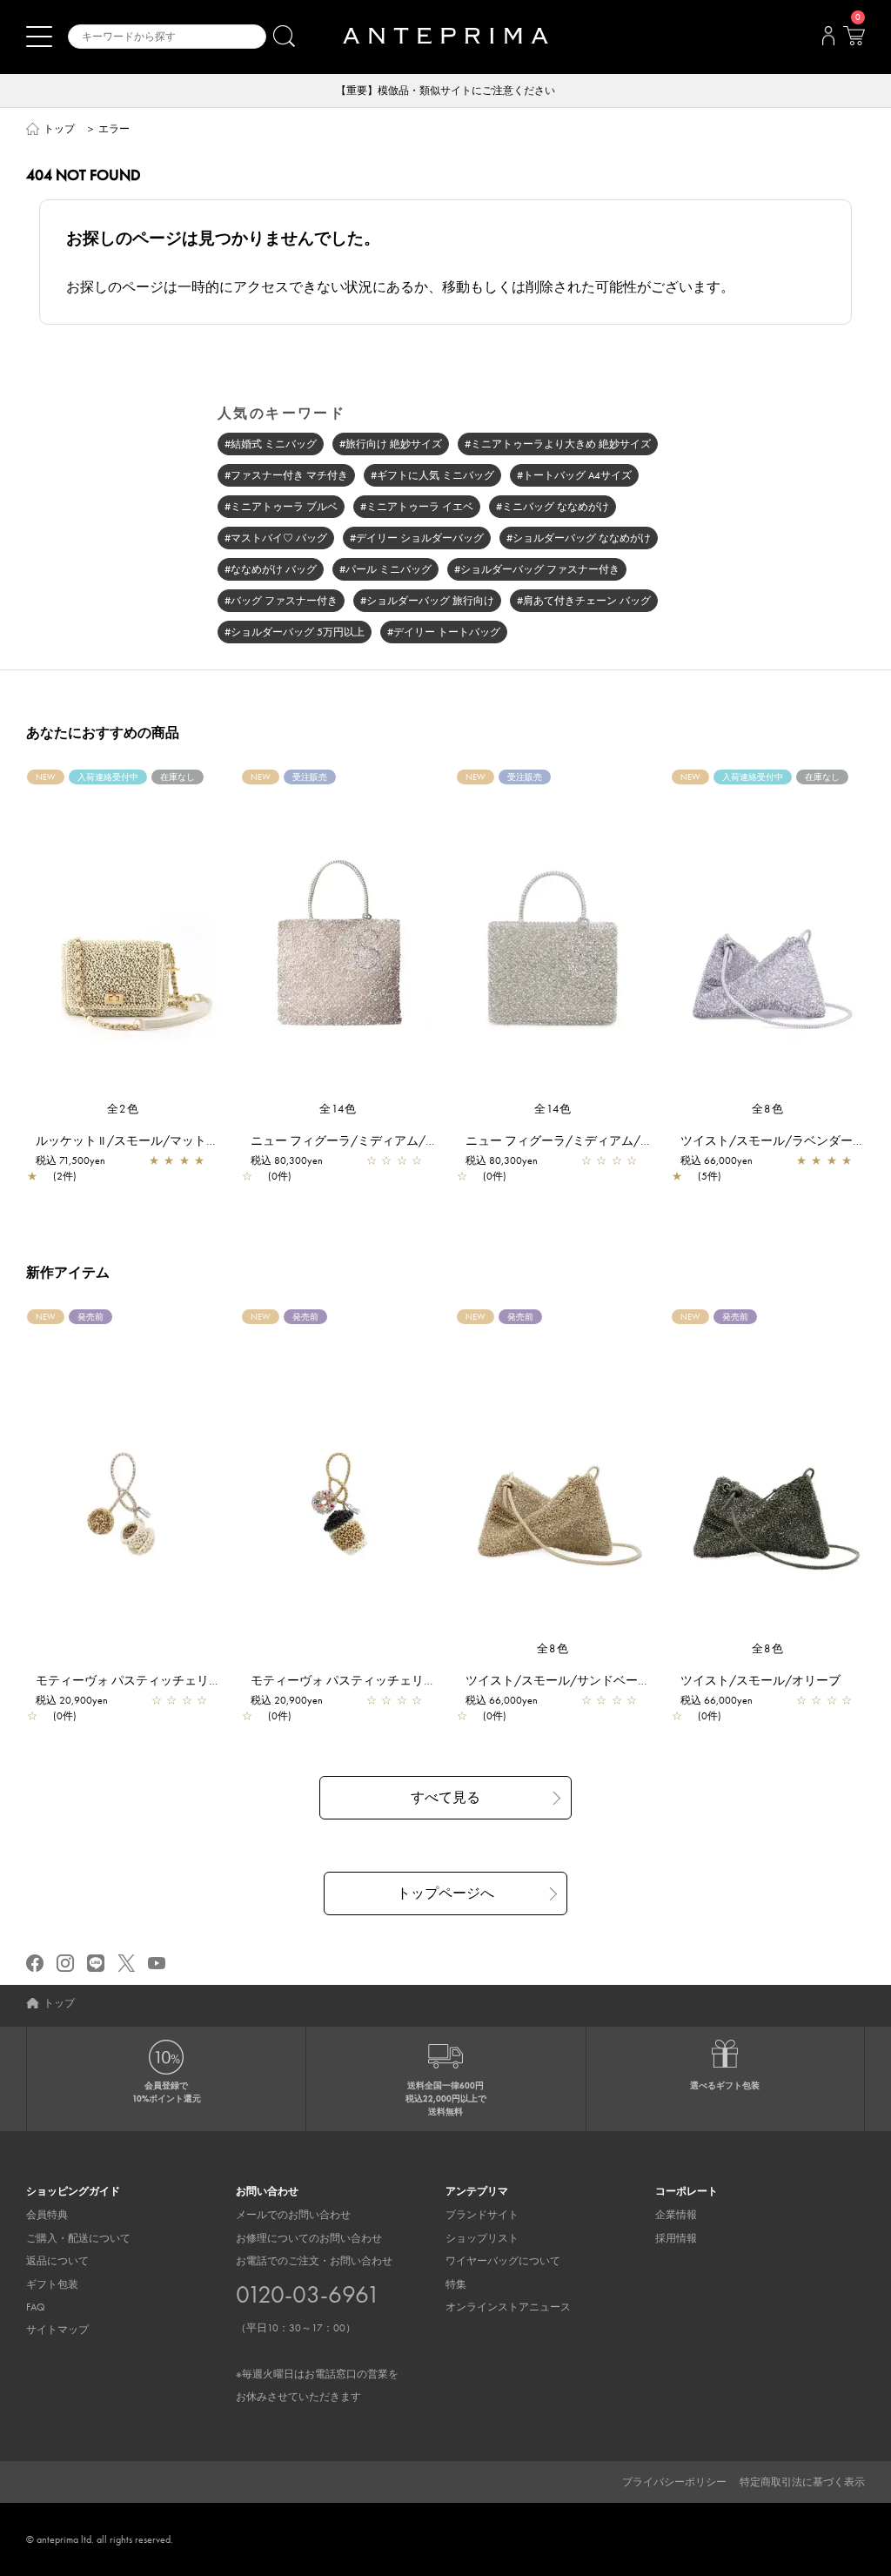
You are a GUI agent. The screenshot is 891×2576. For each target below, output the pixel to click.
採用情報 (676, 2238)
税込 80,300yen (287, 1160)
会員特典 (47, 2215)
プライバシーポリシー (674, 2482)
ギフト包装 (52, 2284)
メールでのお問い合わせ (293, 2215)
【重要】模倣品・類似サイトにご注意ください (445, 91)
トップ (59, 129)
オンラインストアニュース (508, 2307)
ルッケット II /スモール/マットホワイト (145, 1140)
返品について (57, 2261)
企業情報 (676, 2215)
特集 (456, 2284)
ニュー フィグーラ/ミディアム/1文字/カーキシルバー (400, 1140)
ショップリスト (482, 2238)
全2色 (124, 1109)
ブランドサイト (482, 2215)
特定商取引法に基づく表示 (802, 2482)
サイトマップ (57, 2330)
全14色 (338, 1109)
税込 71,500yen (70, 1160)
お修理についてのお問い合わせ (309, 2238)
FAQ (36, 2307)
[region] (123, 935)
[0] (854, 41)
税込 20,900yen (72, 1700)
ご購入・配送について (78, 2238)
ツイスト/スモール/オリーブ (760, 1680)
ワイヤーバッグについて (503, 2261)
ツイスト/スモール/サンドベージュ (564, 1680)
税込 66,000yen (717, 1160)
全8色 (768, 1109)
